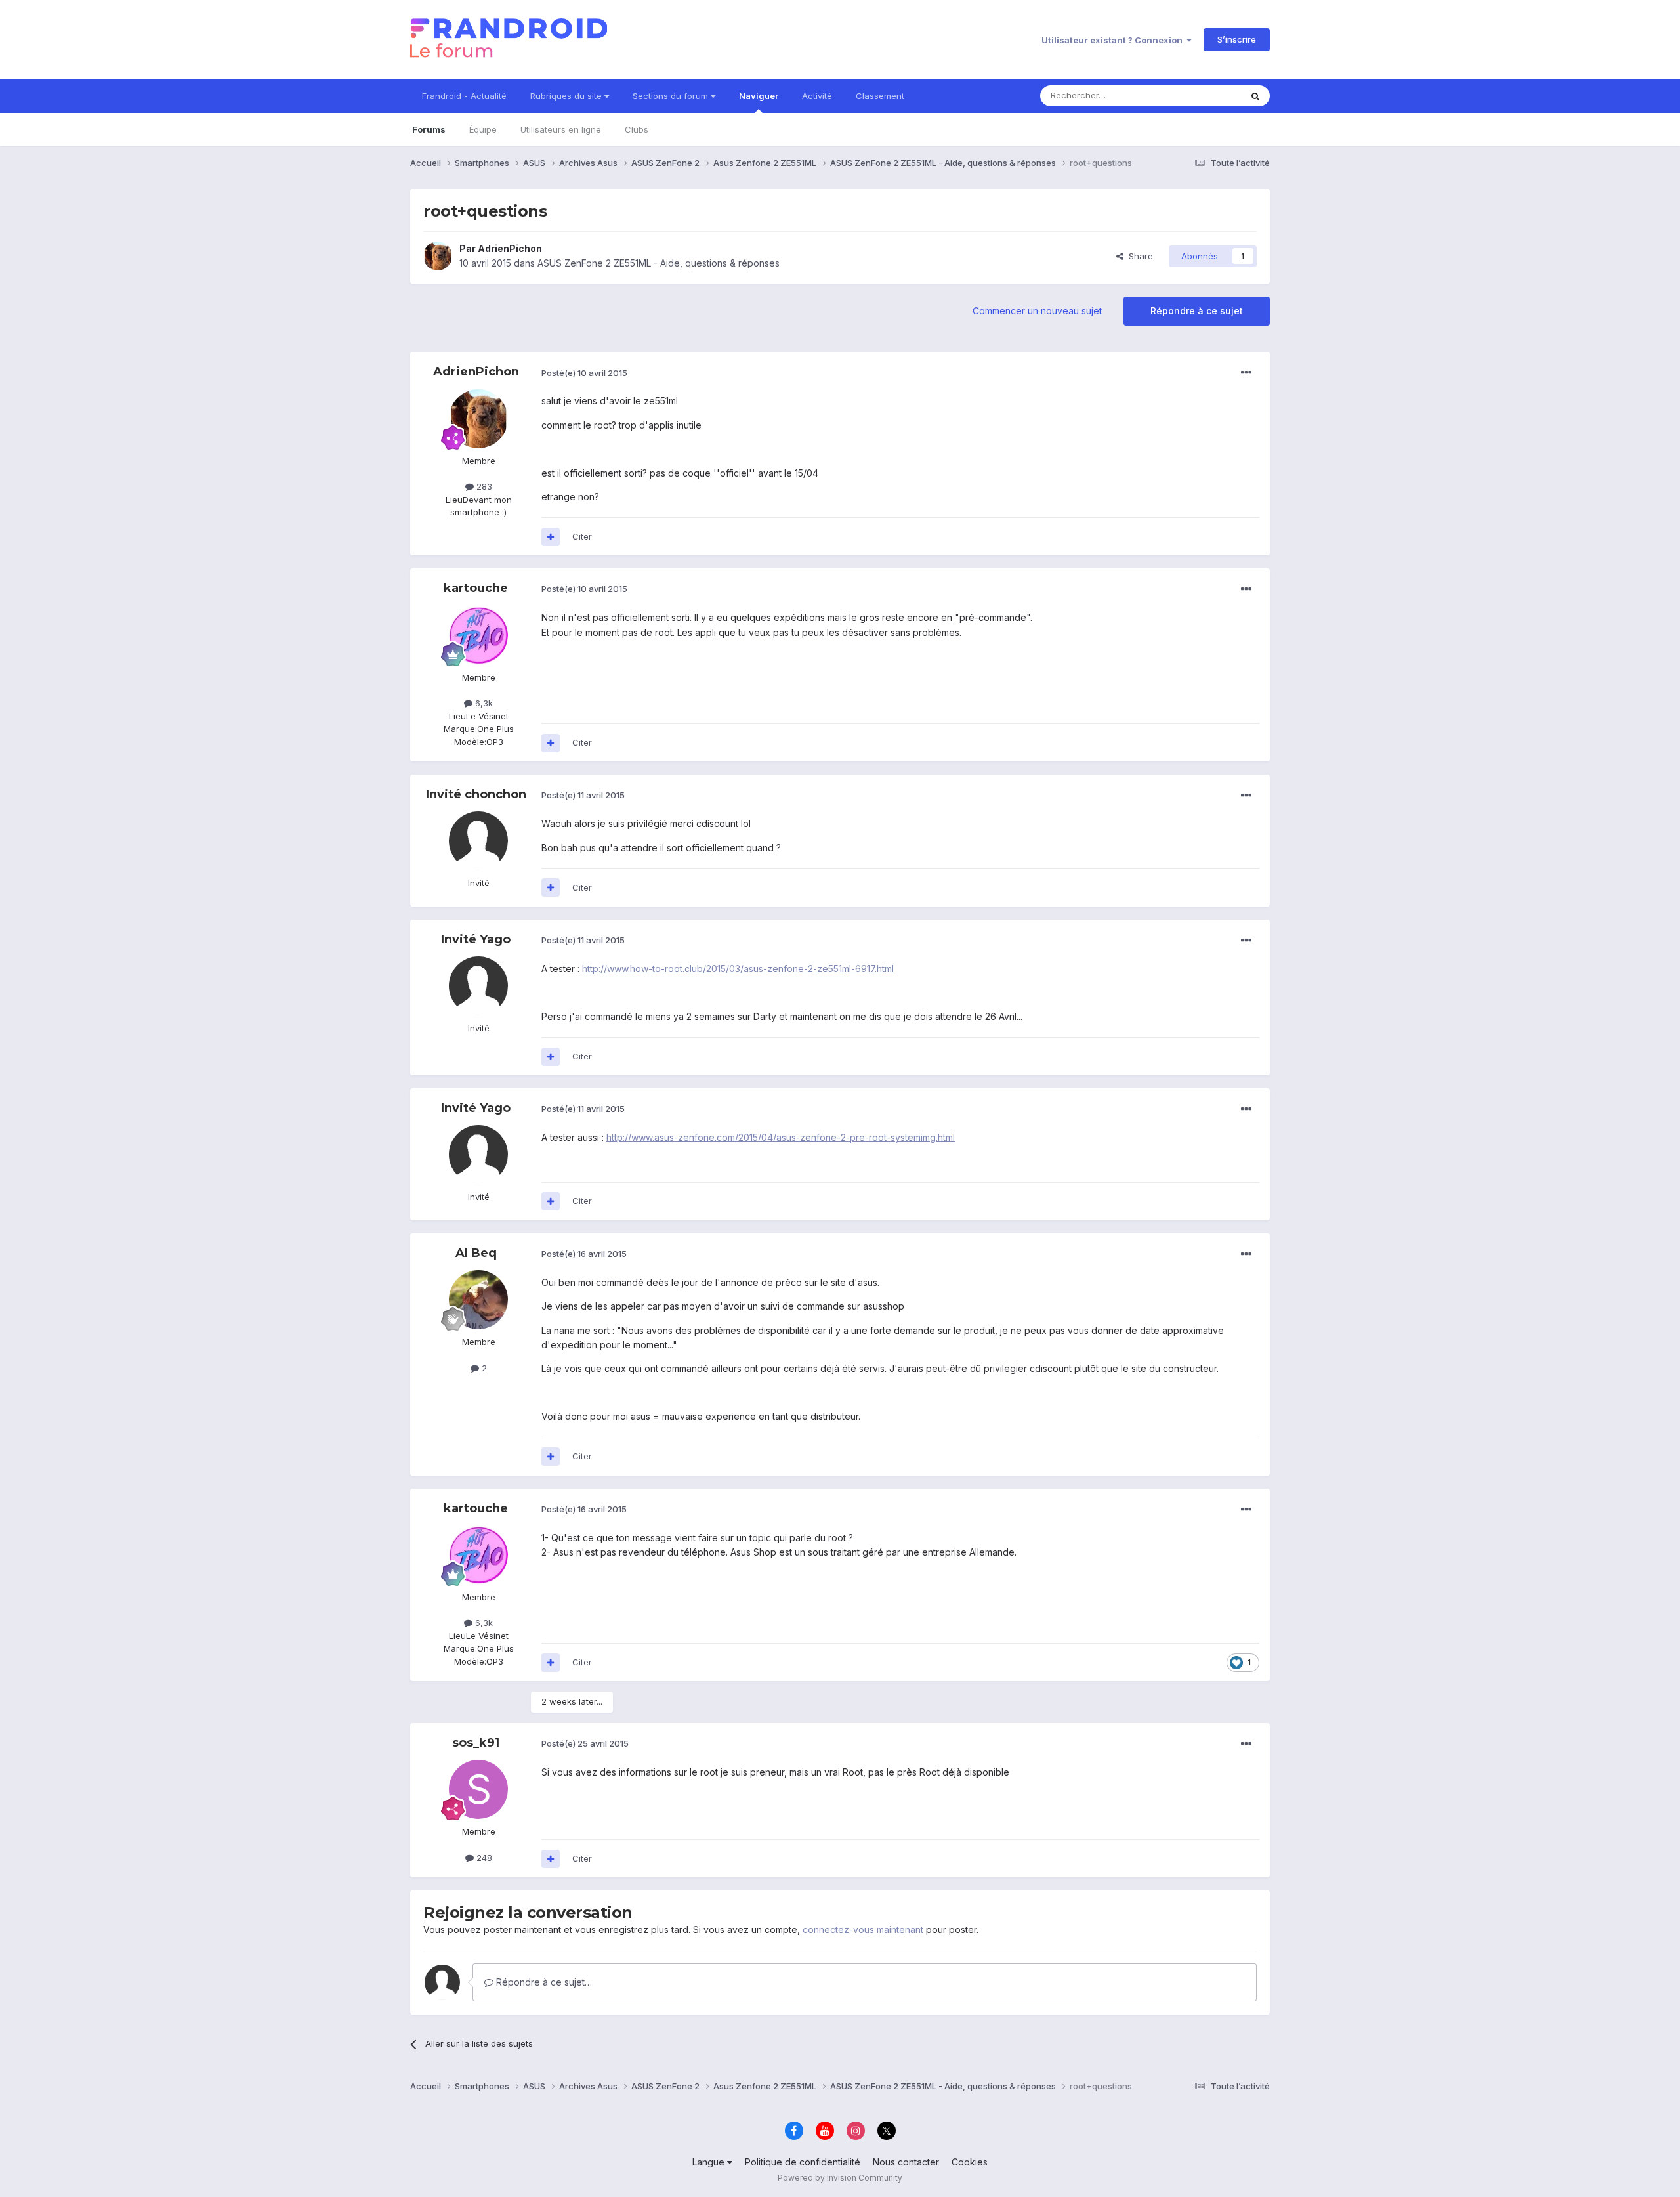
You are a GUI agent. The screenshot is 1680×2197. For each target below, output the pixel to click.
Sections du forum (672, 96)
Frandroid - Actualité (464, 96)
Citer (582, 536)
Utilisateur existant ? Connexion (1114, 40)
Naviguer (759, 96)
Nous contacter (906, 2162)
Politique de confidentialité (803, 2162)
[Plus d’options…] (1246, 373)
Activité (817, 96)
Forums (429, 129)
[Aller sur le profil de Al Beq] (478, 1300)
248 (483, 1858)
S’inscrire (1237, 39)
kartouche (476, 588)
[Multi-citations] (551, 537)
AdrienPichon (510, 248)
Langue (710, 2162)
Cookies (970, 2162)
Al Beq (476, 1253)
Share (1138, 256)
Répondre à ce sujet (1197, 311)
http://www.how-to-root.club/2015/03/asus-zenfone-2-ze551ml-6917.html (738, 969)
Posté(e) (584, 373)
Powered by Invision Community (840, 2178)
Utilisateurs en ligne (561, 129)
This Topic (1203, 96)
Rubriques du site (567, 96)
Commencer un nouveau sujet (1037, 311)
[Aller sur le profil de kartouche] (478, 635)
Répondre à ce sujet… (543, 1982)
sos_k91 (476, 1743)
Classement (880, 96)
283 (483, 486)
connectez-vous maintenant (863, 1930)
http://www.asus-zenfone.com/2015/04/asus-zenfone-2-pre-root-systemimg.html (781, 1137)
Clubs (637, 129)
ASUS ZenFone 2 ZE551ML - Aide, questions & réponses (659, 263)
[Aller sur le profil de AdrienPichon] (438, 256)
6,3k (483, 703)
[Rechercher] (1255, 96)
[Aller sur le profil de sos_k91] (478, 1789)
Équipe (483, 129)
